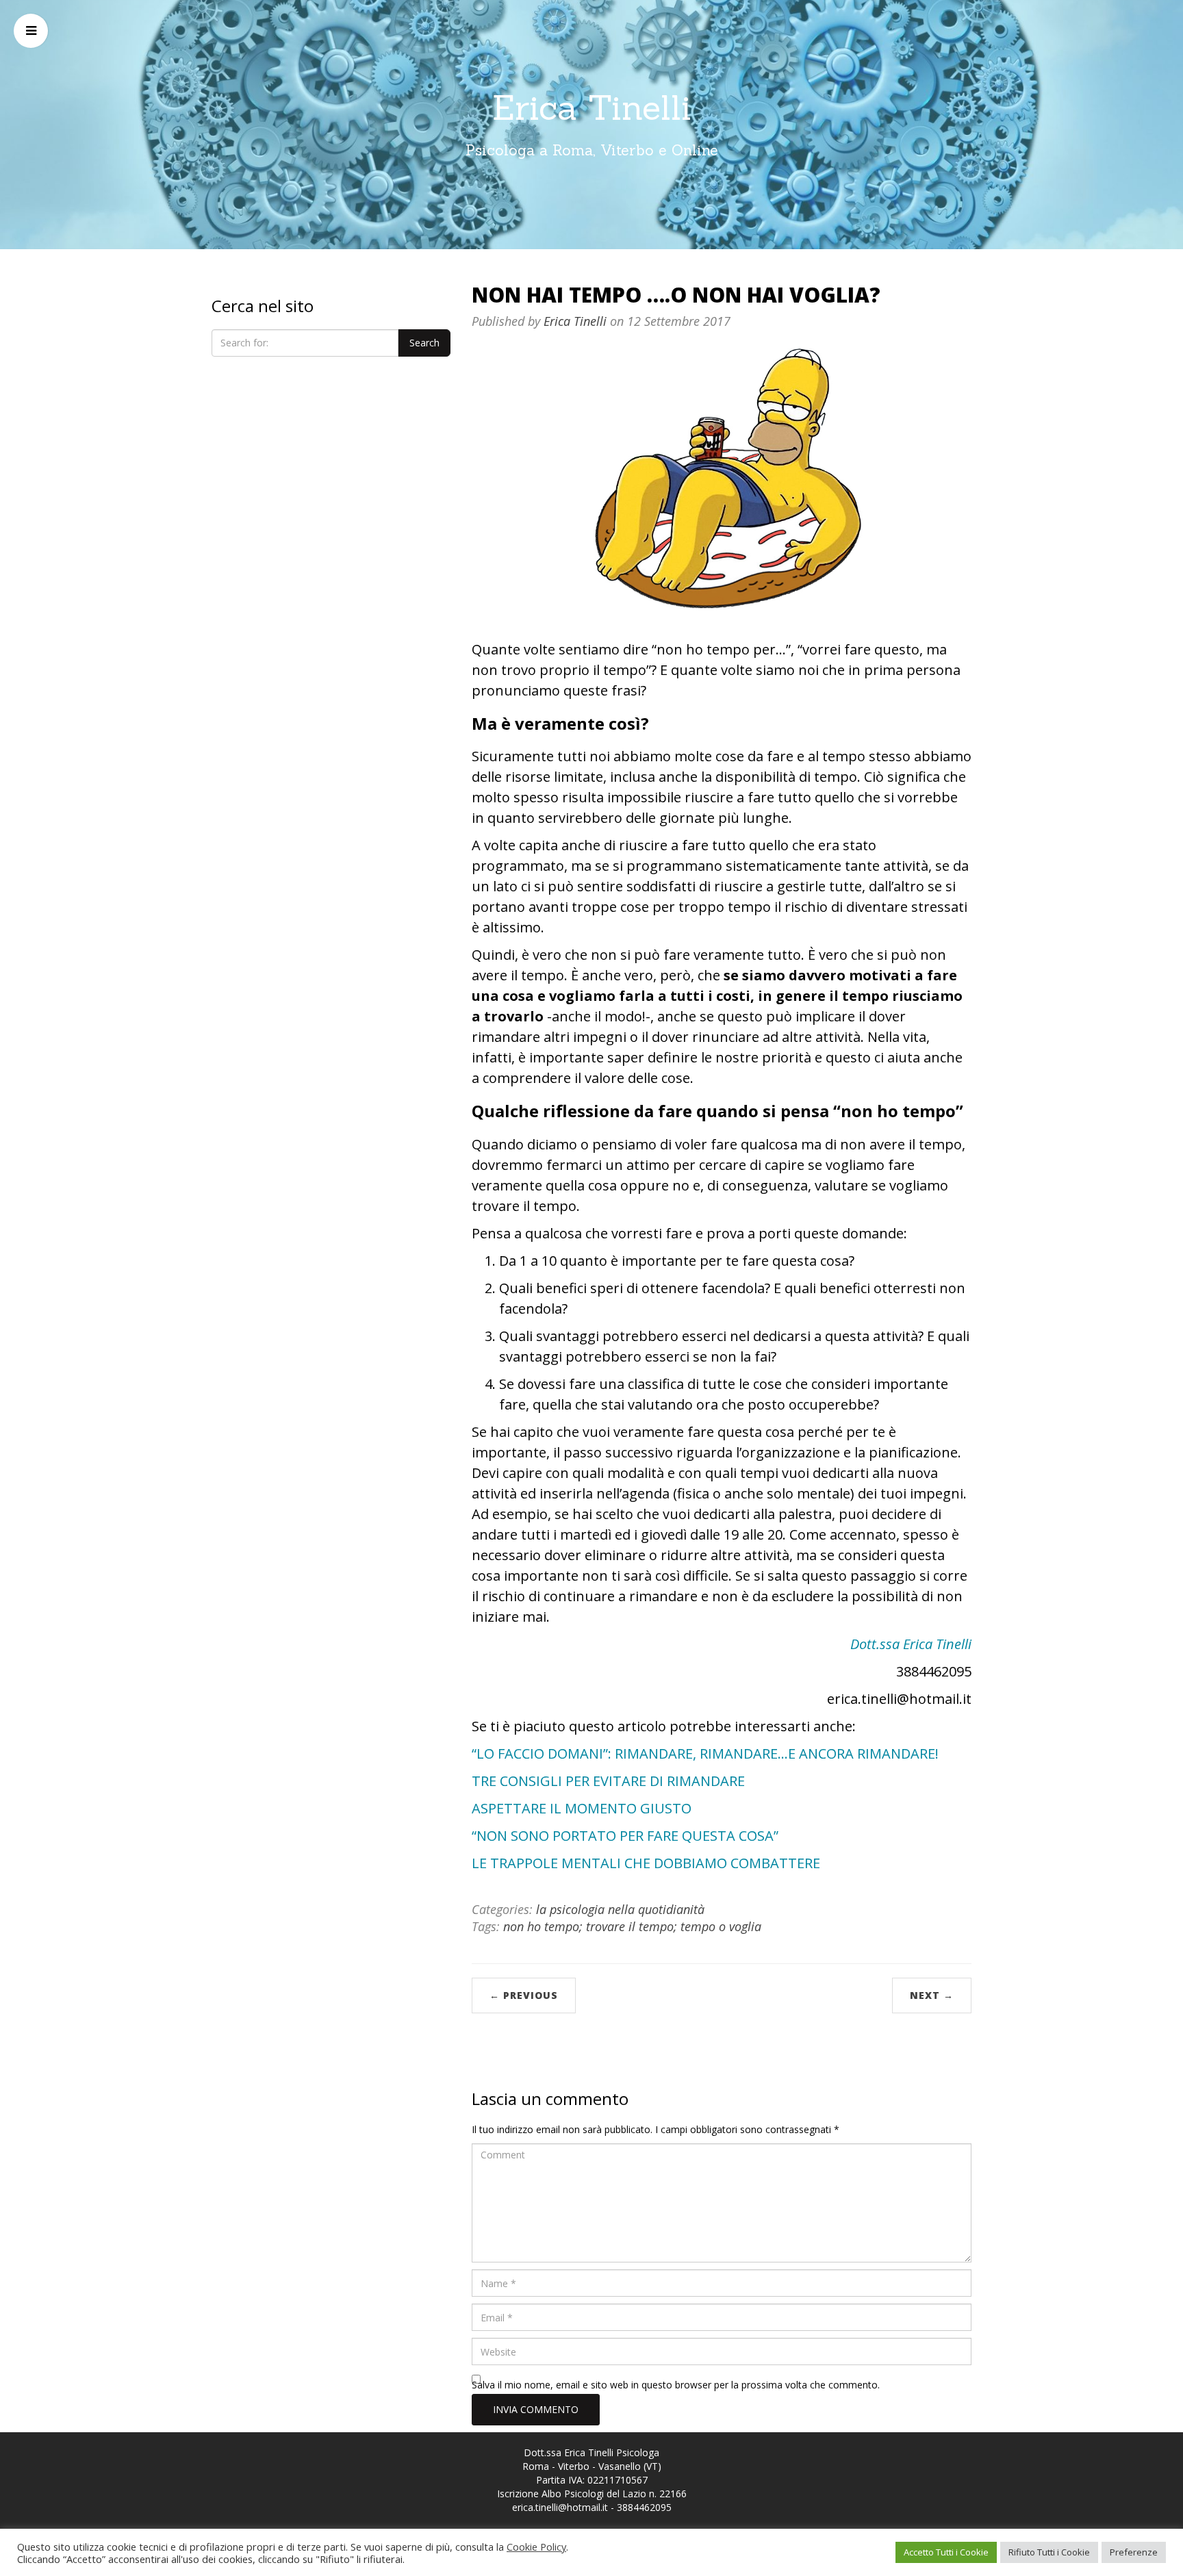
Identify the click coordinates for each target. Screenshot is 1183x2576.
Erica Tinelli (592, 107)
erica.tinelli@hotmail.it (560, 2507)
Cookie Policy (536, 2547)
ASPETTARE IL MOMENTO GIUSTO (582, 1808)
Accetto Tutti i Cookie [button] (946, 2552)
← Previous (524, 1995)
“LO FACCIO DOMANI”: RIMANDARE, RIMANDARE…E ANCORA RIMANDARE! (705, 1754)
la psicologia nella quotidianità (620, 1909)
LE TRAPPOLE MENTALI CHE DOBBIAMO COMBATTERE (646, 1863)
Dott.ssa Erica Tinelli (911, 1644)
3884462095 (644, 2507)
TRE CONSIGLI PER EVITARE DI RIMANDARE (608, 1781)
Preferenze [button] (1134, 2552)
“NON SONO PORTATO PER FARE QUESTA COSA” (625, 1836)
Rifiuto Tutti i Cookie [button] (1049, 2552)
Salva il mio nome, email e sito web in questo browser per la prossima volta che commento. (676, 2385)
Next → (932, 1995)
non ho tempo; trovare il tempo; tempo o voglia (632, 1926)
